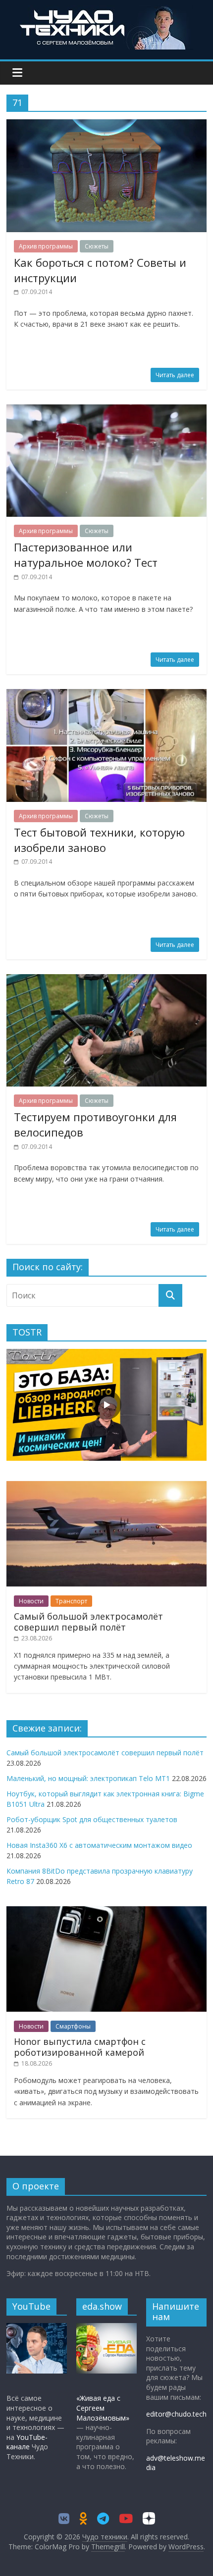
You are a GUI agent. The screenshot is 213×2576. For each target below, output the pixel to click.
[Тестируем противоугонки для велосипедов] (106, 980)
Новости (31, 1601)
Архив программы (46, 246)
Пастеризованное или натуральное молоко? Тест (86, 555)
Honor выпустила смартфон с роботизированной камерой (80, 2047)
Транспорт (71, 1601)
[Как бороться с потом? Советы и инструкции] (106, 125)
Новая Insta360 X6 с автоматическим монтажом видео (99, 1845)
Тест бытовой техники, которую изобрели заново (99, 840)
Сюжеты (97, 246)
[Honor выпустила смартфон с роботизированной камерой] (106, 1911)
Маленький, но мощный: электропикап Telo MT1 (88, 1778)
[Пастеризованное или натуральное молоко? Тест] (106, 410)
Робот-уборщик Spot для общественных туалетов (92, 1819)
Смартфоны (73, 2026)
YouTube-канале (27, 2442)
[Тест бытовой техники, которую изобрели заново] (106, 695)
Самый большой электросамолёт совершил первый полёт (88, 1622)
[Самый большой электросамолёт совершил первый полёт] (106, 1486)
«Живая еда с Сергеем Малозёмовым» (103, 2408)
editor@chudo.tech (176, 2414)
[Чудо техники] (106, 11)
